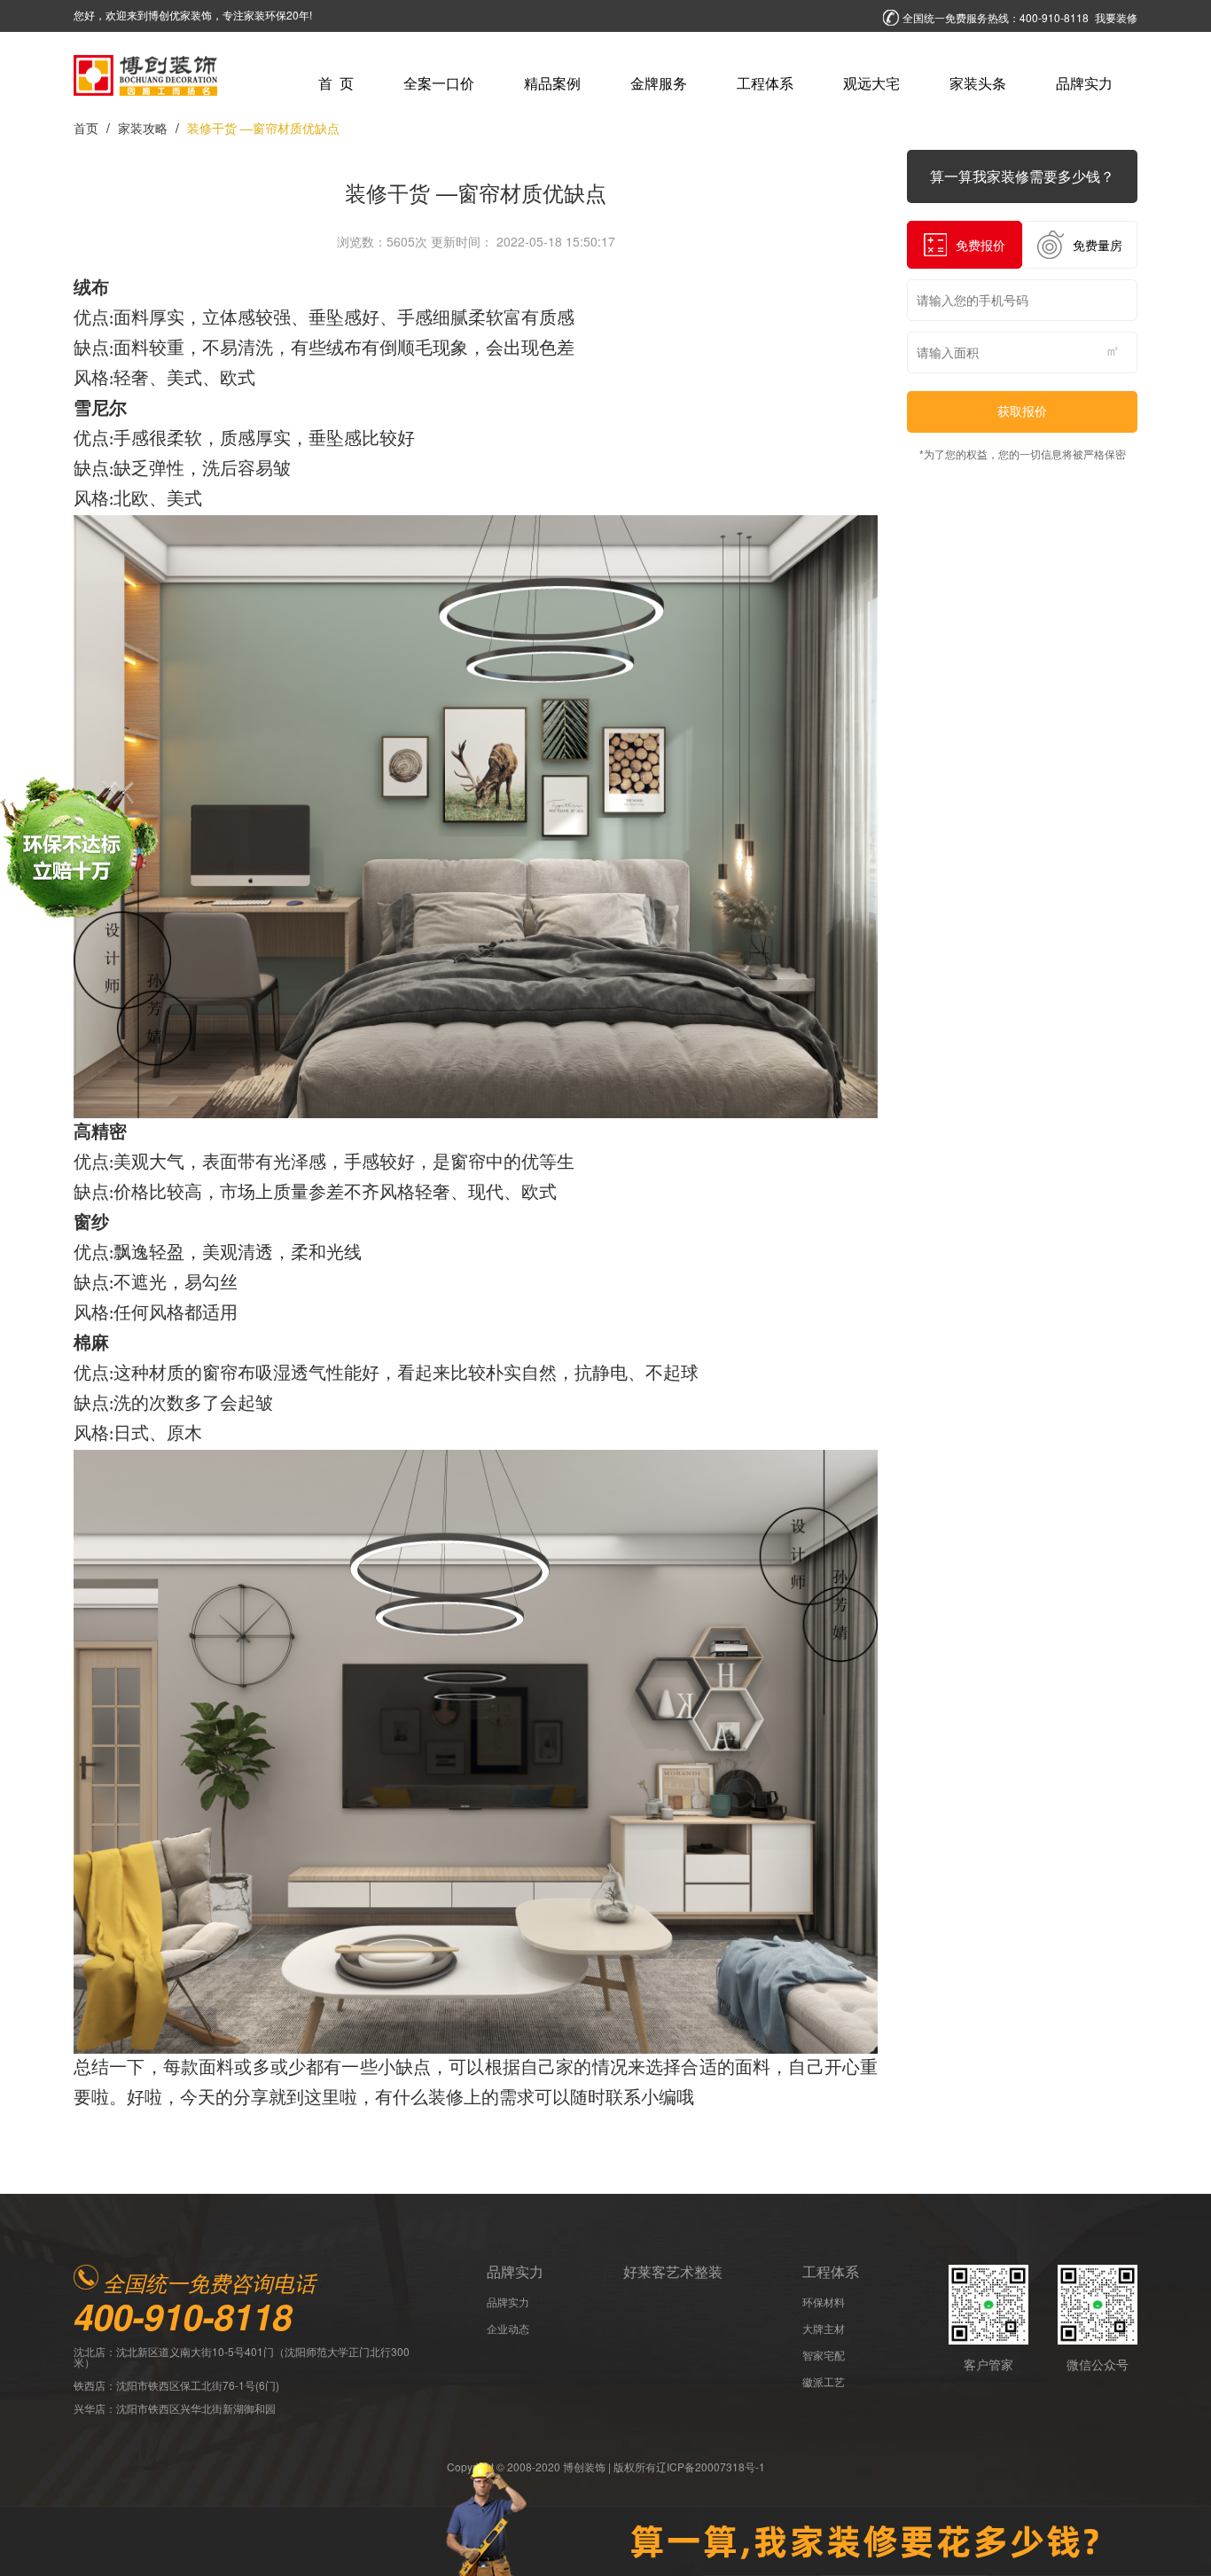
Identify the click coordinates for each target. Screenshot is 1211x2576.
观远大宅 (871, 83)
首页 (86, 128)
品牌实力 (1084, 83)
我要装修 (1116, 18)
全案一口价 (439, 83)
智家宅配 (824, 2355)
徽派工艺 (824, 2382)
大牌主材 (824, 2329)
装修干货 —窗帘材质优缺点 (263, 128)
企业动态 (508, 2329)
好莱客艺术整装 (673, 2272)
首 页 (336, 83)
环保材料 (824, 2302)
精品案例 (552, 83)
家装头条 (978, 83)
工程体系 (765, 83)
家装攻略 (143, 128)
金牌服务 (659, 83)
